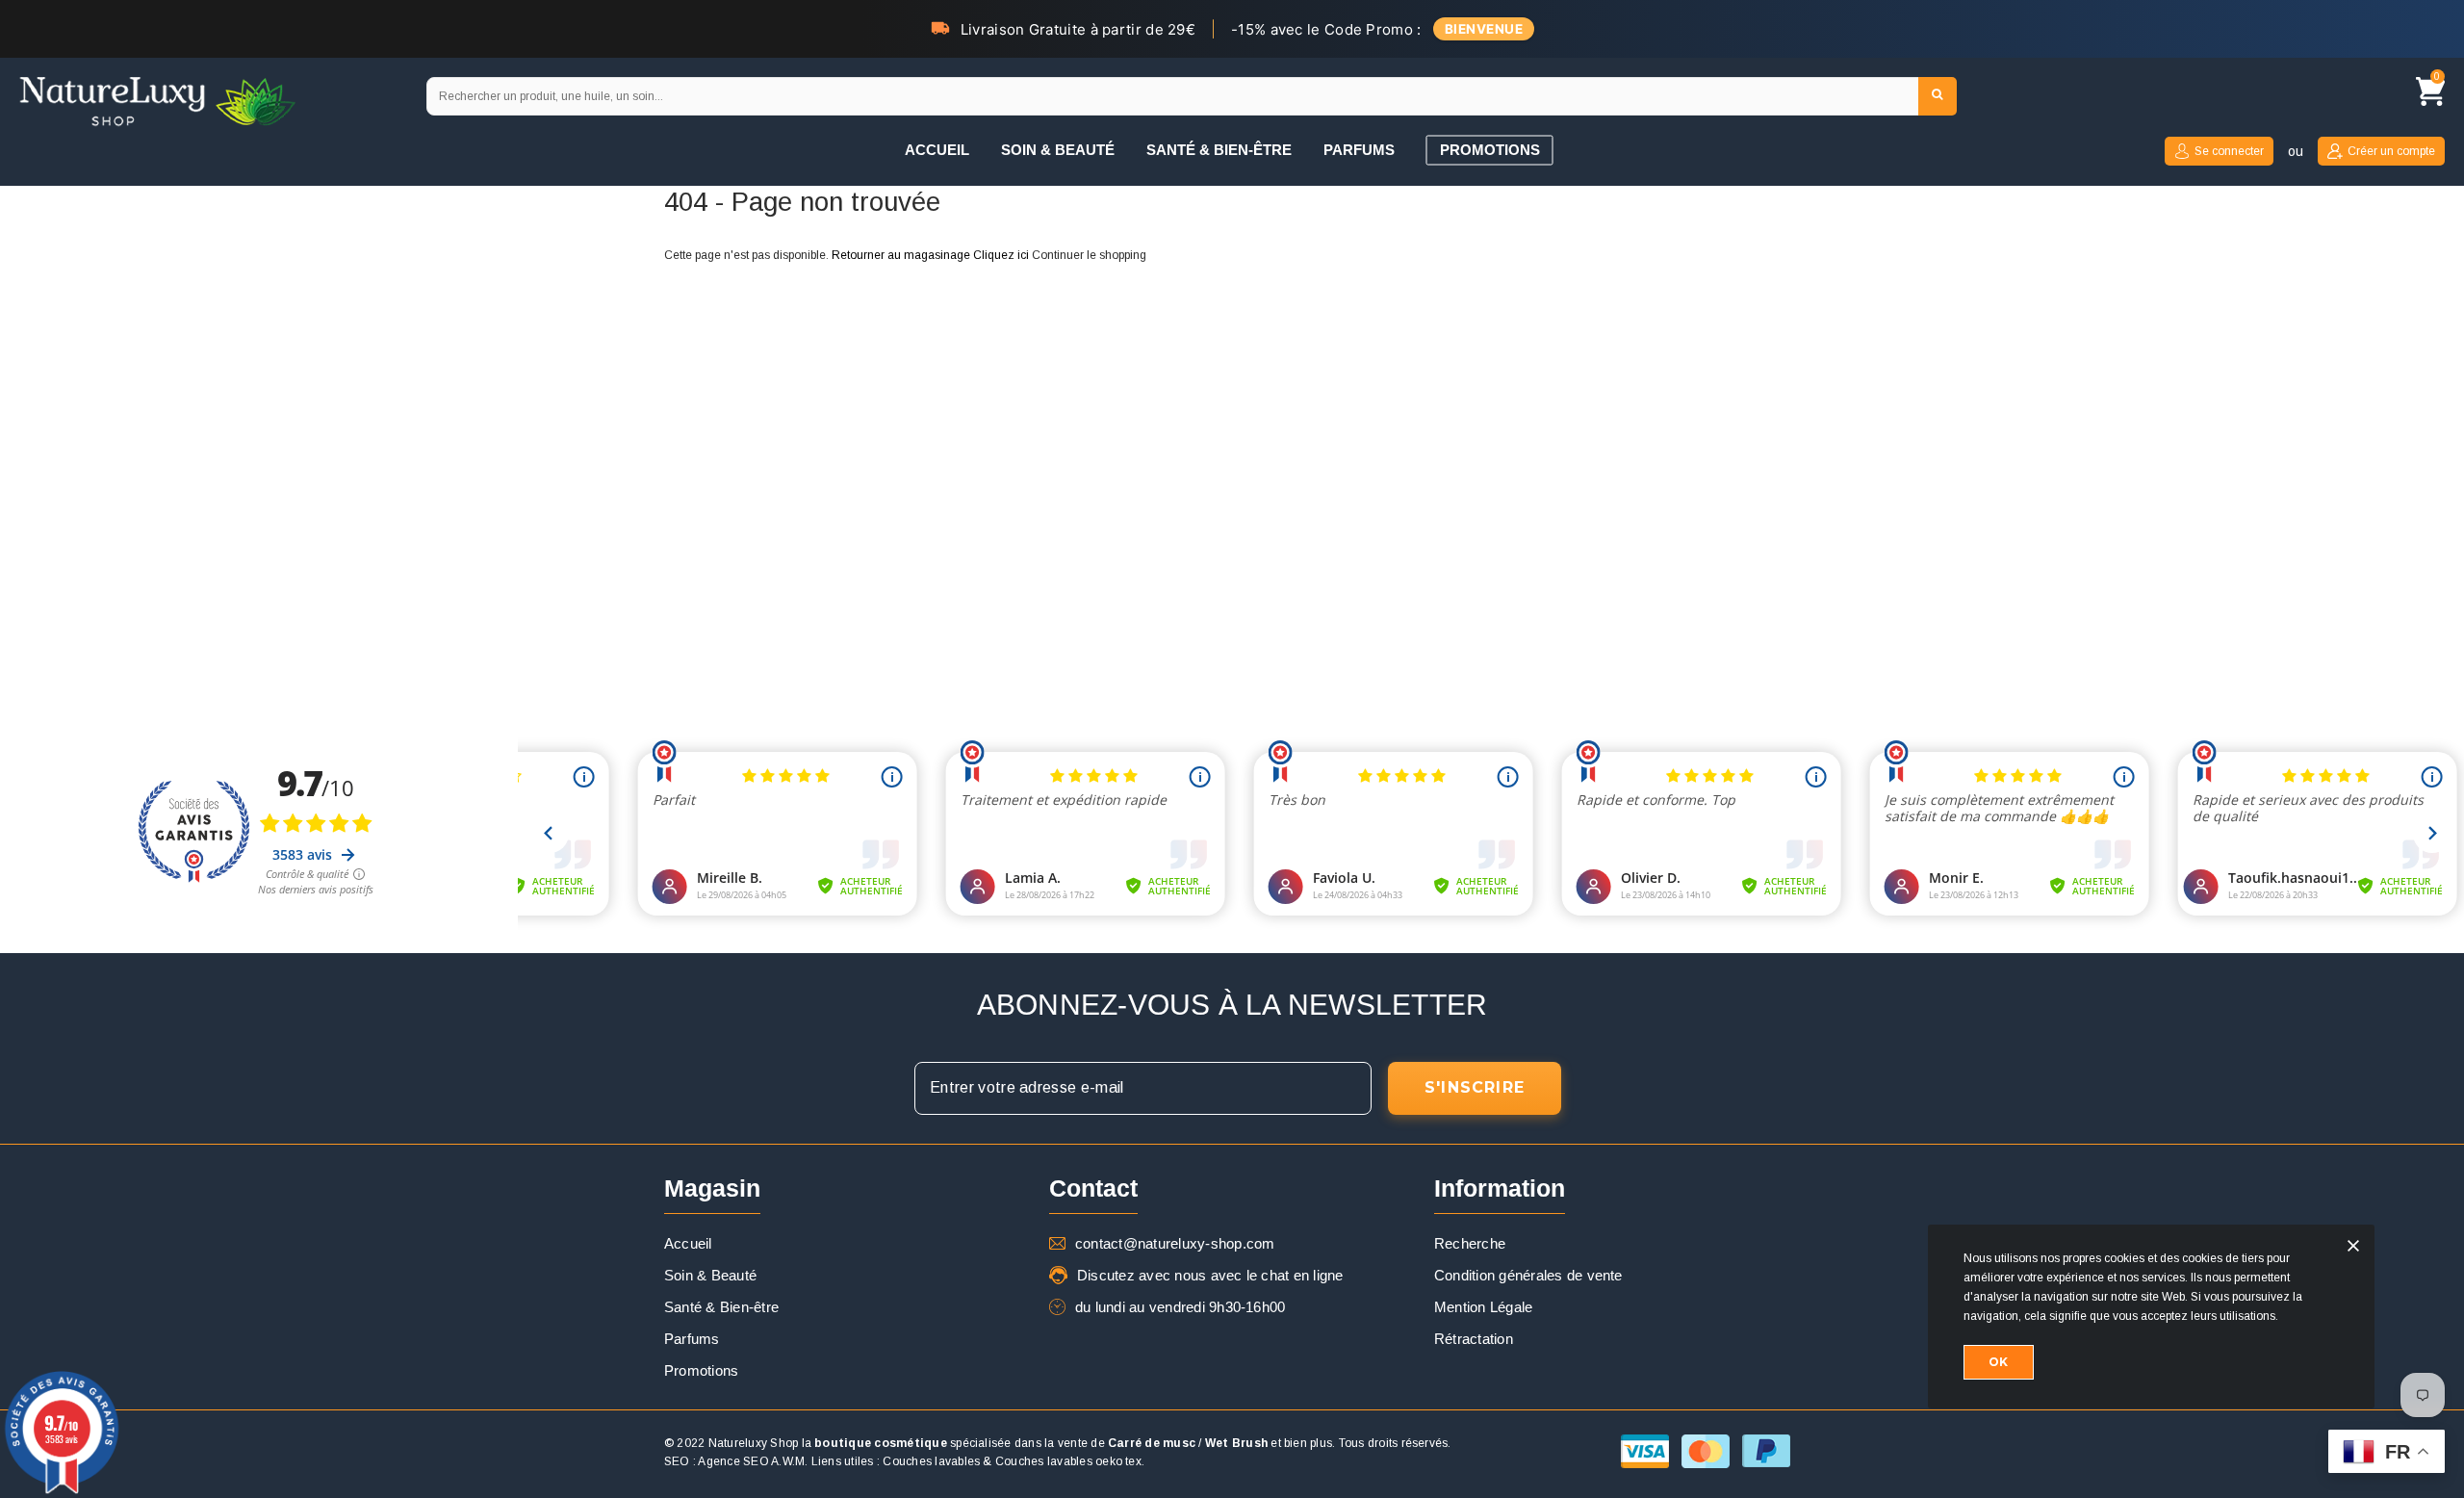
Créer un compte (2391, 151)
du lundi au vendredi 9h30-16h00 (1180, 1307)
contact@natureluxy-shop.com (1175, 1243)
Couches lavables (931, 1461)
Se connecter (2229, 151)
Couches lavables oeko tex (1068, 1461)
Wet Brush (1236, 1443)
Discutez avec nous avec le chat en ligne (1210, 1275)
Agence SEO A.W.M (751, 1461)
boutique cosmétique (881, 1443)
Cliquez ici (1002, 255)
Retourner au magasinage (901, 255)
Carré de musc (1152, 1443)
